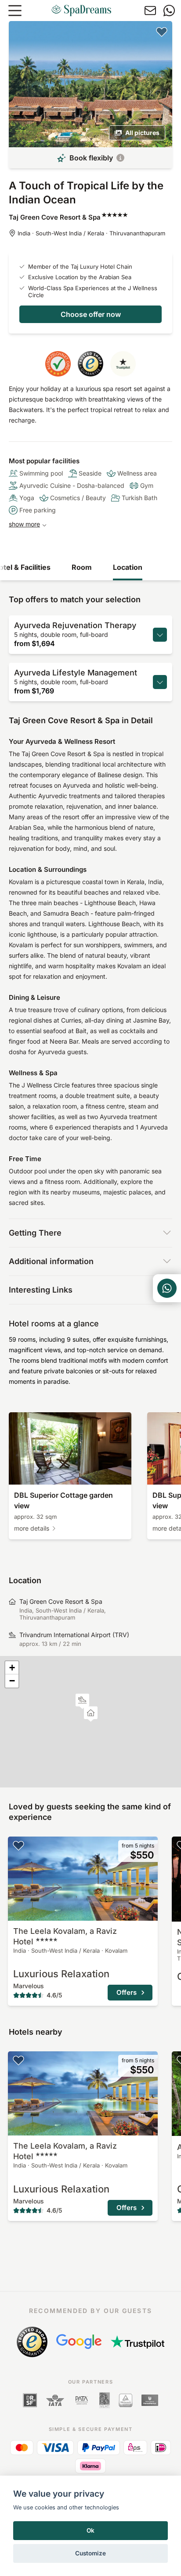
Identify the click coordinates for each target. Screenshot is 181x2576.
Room (82, 567)
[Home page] (81, 11)
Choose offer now (91, 314)
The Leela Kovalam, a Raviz (65, 1936)
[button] (82, 1701)
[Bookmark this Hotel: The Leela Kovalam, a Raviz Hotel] (18, 1845)
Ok (90, 2530)
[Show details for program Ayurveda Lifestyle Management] (160, 682)
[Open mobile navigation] (15, 11)
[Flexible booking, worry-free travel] (120, 158)
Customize (90, 2553)
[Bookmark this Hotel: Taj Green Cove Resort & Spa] (162, 32)
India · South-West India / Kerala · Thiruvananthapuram (91, 233)
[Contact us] (150, 11)
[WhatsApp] (169, 11)
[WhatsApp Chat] (167, 1288)
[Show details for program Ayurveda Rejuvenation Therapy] (160, 635)
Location (128, 567)
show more (24, 524)
